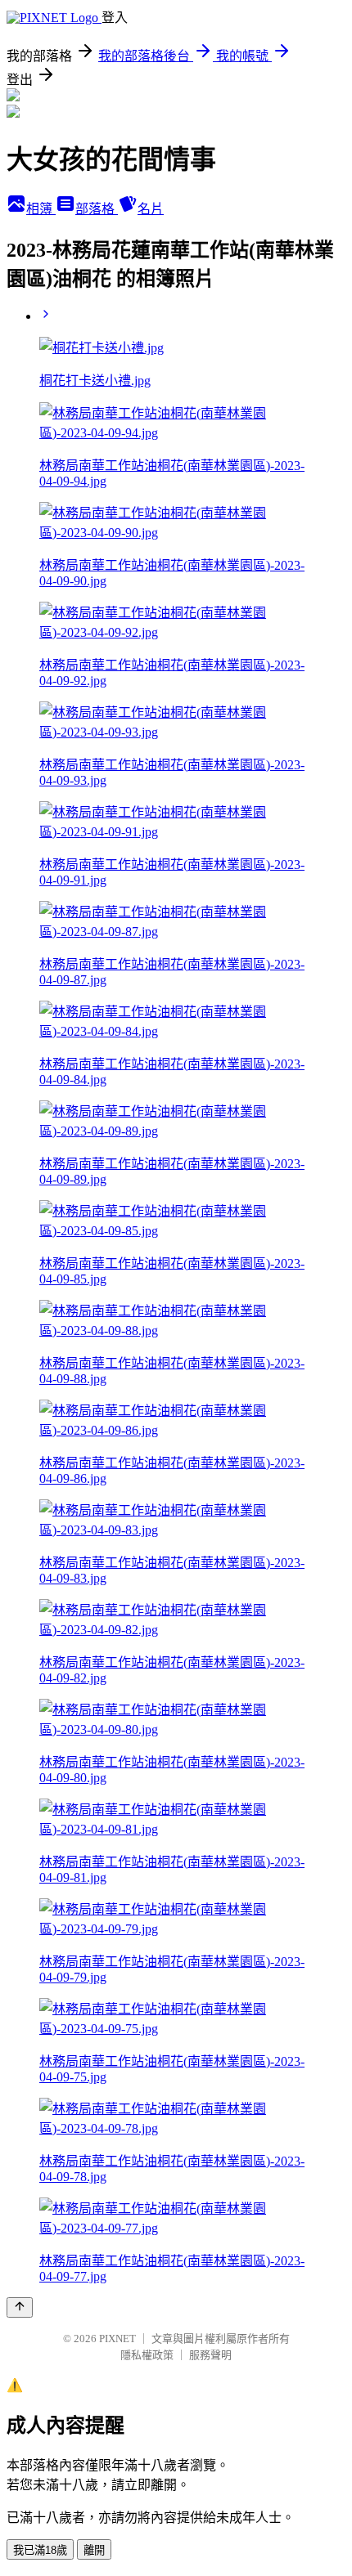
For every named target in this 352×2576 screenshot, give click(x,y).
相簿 (41, 209)
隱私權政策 (147, 2355)
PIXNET (117, 2339)
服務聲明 (210, 2355)
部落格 (97, 209)
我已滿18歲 (40, 2550)
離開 (94, 2550)
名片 (151, 209)
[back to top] (20, 2307)
